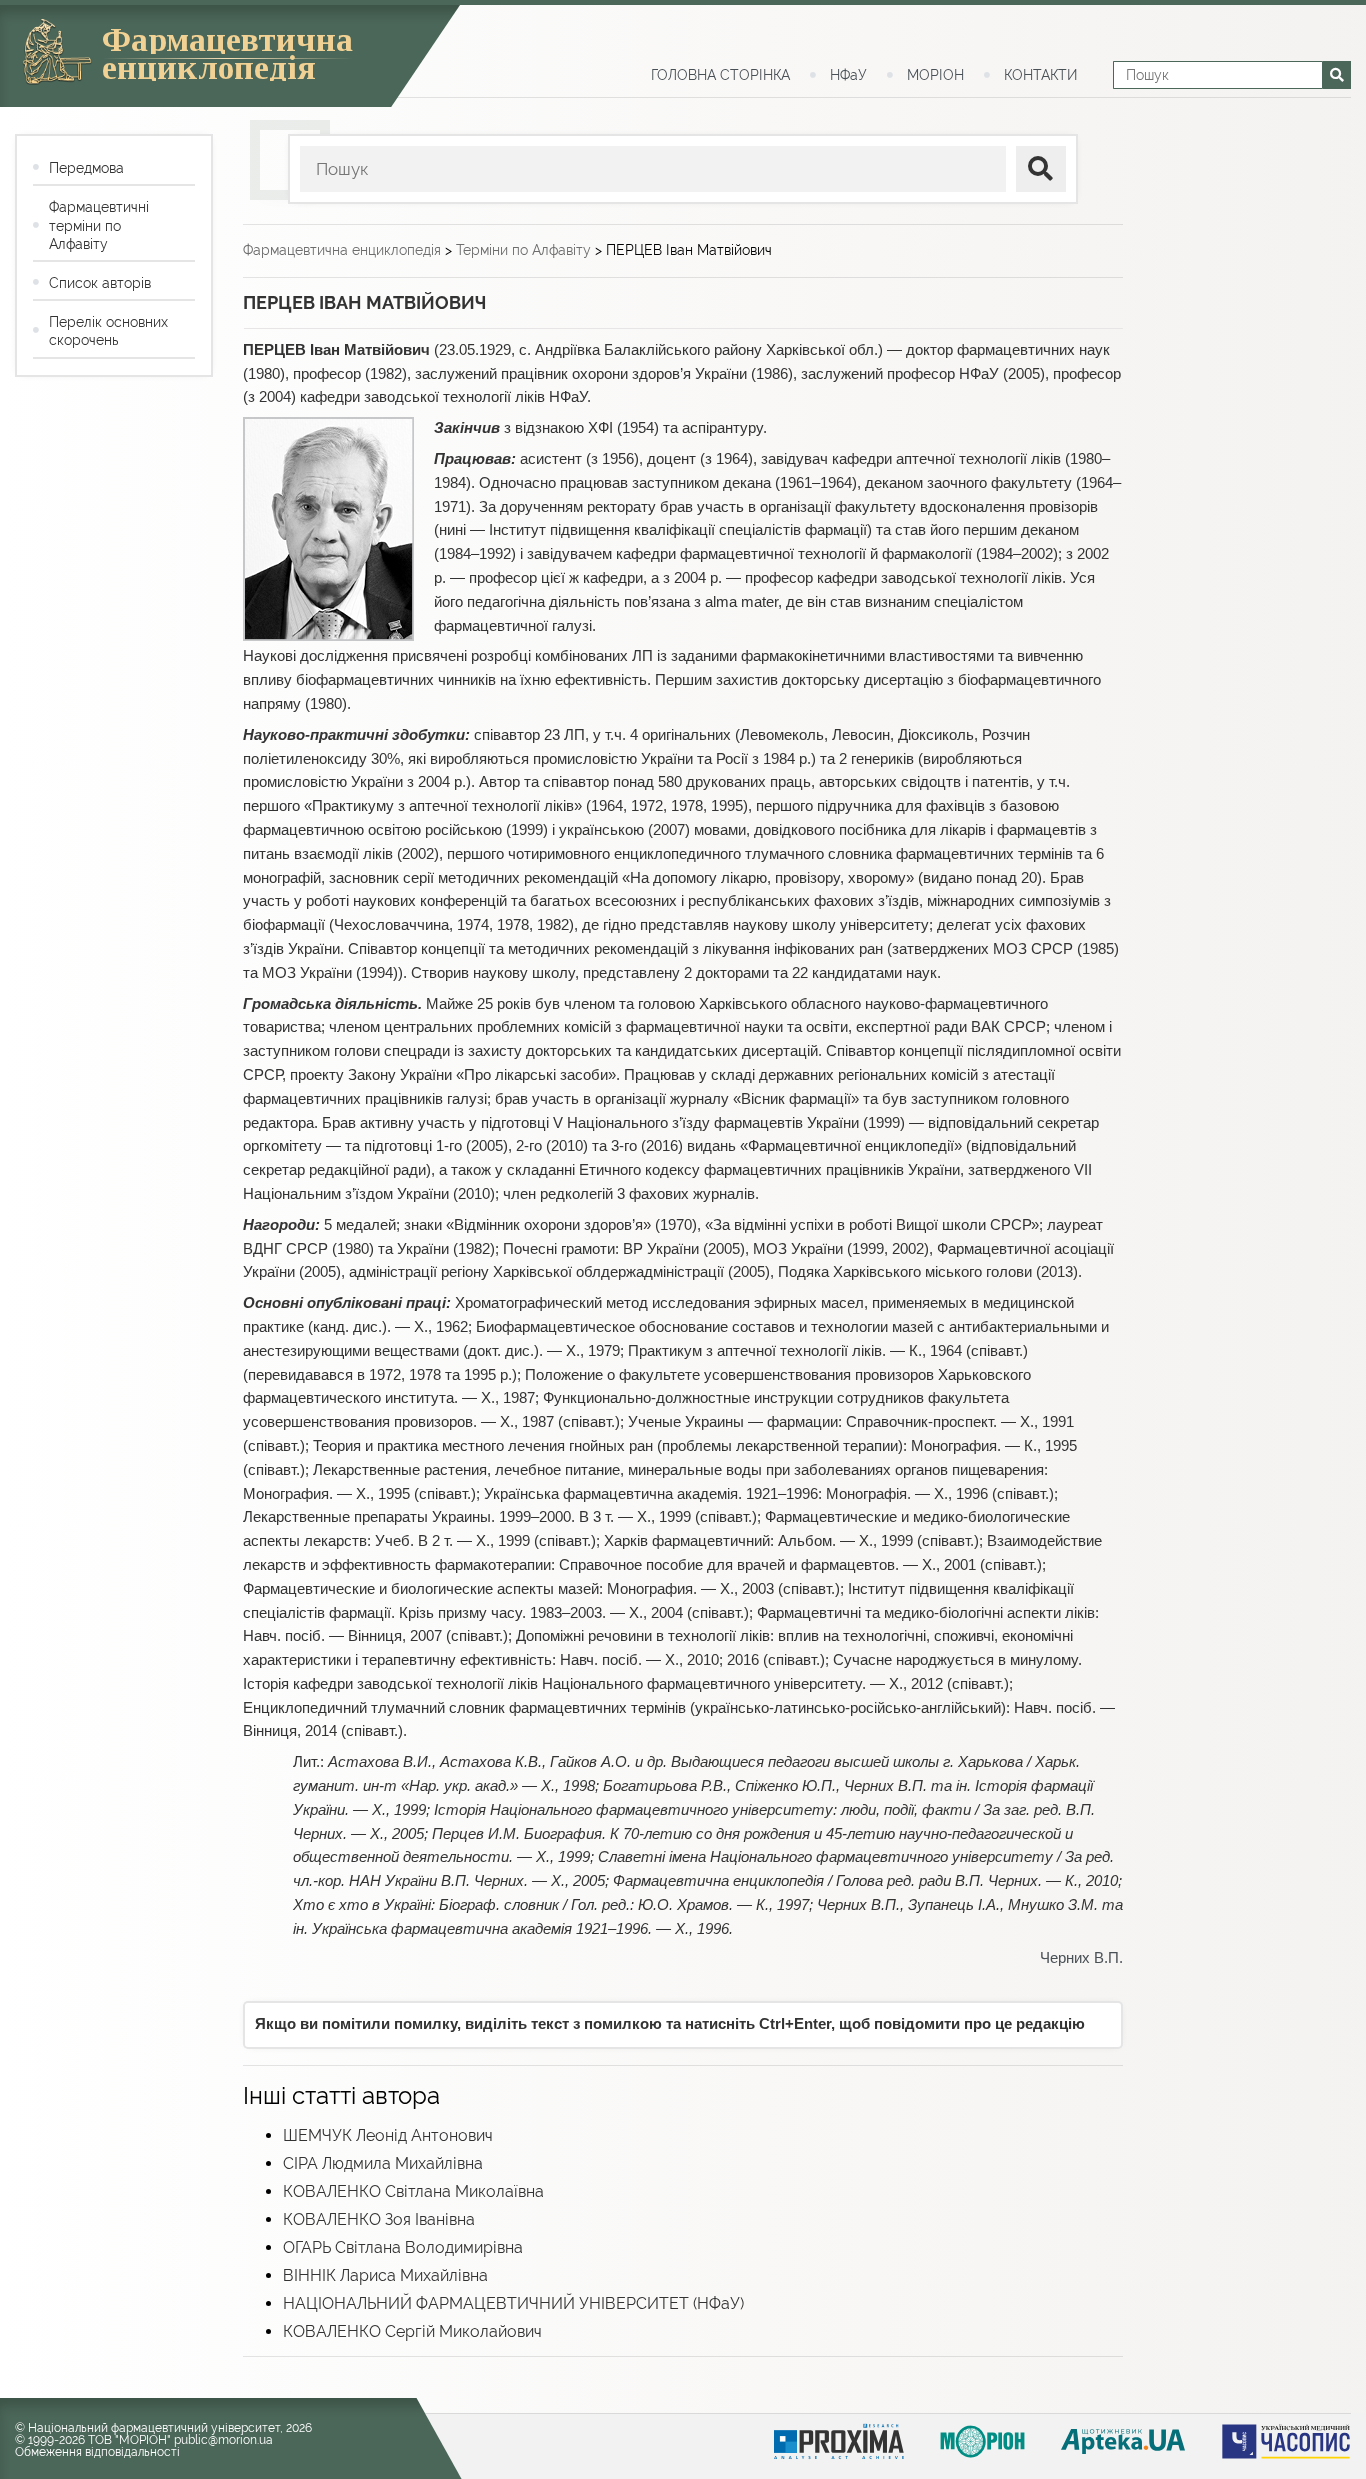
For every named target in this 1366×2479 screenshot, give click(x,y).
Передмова (86, 168)
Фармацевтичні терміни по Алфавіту (99, 225)
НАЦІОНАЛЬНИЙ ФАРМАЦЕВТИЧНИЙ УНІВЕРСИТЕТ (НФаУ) (513, 2303)
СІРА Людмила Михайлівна (383, 2163)
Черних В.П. (1081, 1958)
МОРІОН (935, 75)
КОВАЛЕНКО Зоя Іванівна (379, 2219)
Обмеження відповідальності (97, 2452)
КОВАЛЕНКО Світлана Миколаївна (413, 2191)
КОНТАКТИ (1040, 75)
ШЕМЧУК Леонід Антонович (388, 2135)
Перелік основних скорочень (108, 331)
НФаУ (848, 75)
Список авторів (100, 283)
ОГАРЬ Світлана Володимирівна (403, 2247)
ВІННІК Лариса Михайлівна (385, 2275)
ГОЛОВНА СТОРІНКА (720, 75)
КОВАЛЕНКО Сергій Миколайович (412, 2331)
